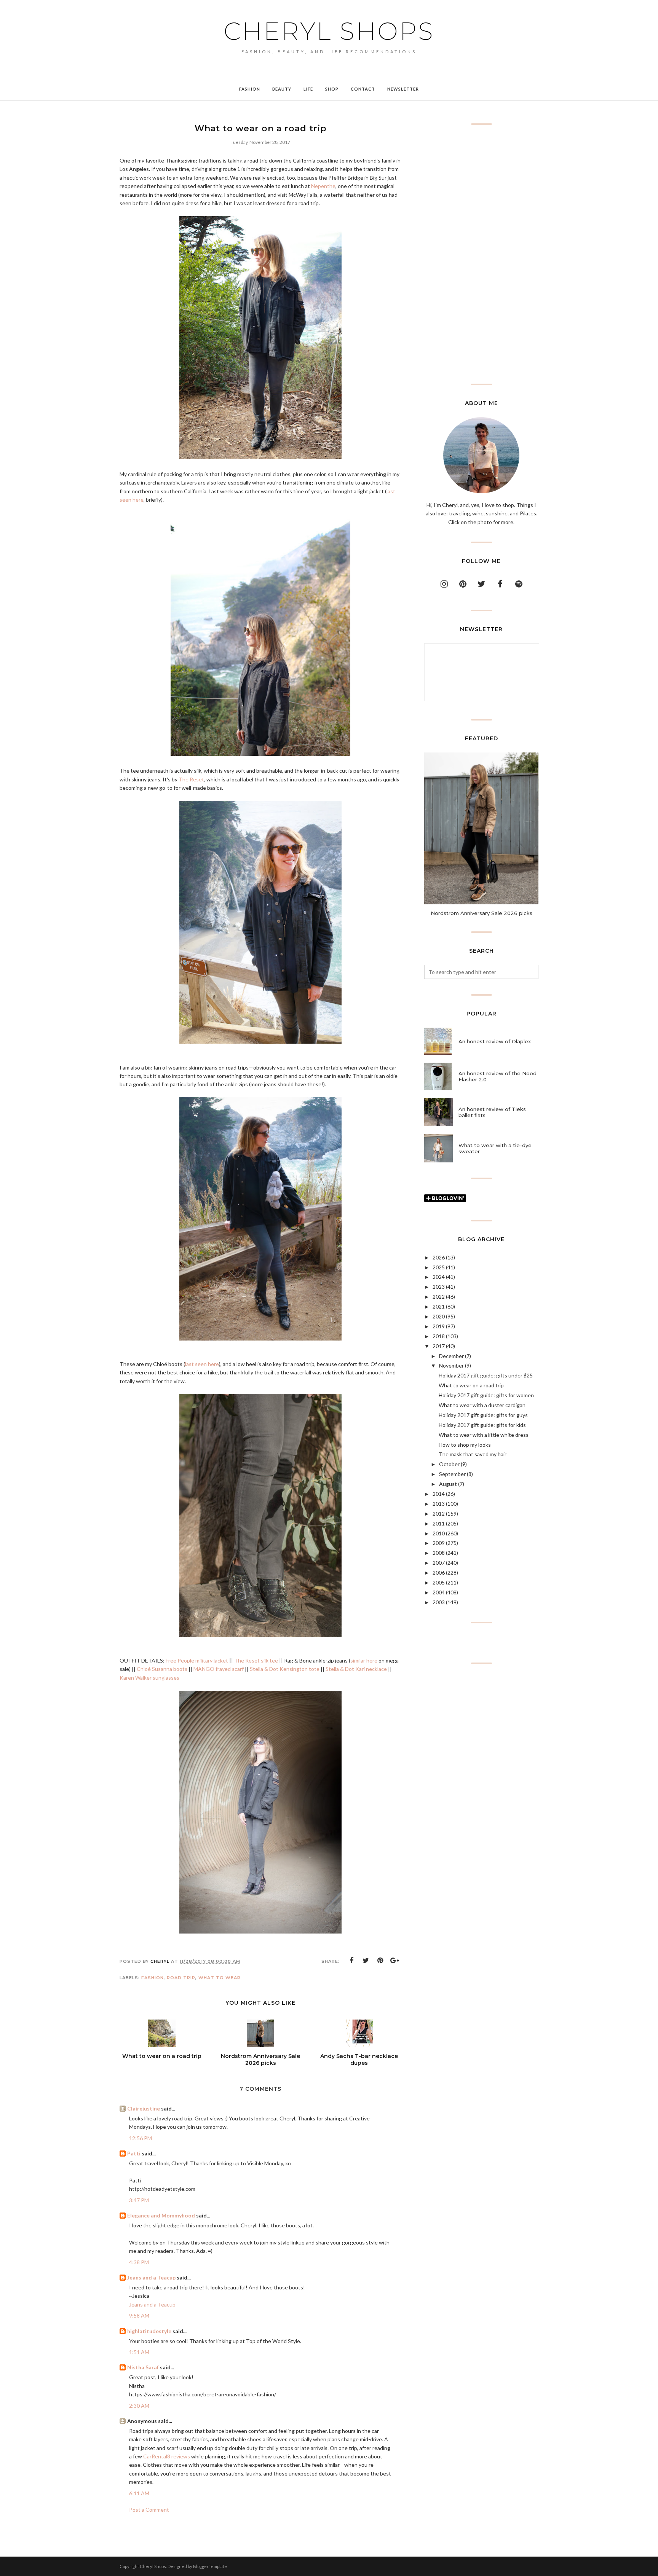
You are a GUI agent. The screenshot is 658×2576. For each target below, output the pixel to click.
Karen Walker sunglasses (149, 1678)
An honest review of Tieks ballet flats (492, 1112)
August (448, 1484)
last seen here (202, 1364)
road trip (181, 1978)
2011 (439, 1523)
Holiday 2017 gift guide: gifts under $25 (486, 1375)
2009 (439, 1543)
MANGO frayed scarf (219, 1669)
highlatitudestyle (149, 2331)
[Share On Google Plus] (395, 1961)
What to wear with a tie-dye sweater (495, 1148)
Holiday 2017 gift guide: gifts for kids (482, 1425)
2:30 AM (139, 2406)
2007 (439, 1563)
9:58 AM (139, 2315)
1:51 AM (139, 2352)
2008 (439, 1553)
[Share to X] (366, 1961)
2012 (439, 1514)
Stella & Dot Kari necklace (356, 1669)
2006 (439, 1573)
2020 (439, 1316)
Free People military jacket (197, 1660)
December (451, 1356)
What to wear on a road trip (471, 1385)
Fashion (153, 1978)
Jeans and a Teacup (151, 2277)
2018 (439, 1336)
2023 (439, 1287)
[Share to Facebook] (351, 1961)
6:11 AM (139, 2493)
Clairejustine (144, 2108)
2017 (439, 1346)
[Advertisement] (481, 254)
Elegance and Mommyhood (161, 2215)
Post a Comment (149, 2510)
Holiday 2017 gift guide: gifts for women (486, 1395)
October (449, 1464)
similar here (364, 1660)
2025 (439, 1267)
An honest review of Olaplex (495, 1041)
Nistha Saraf (143, 2367)
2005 (439, 1582)
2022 (439, 1297)
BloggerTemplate (210, 2566)
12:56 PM (141, 2138)
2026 (439, 1257)
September (452, 1474)
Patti (134, 2153)
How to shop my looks (465, 1445)
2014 (439, 1494)
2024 (439, 1277)
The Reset (191, 779)
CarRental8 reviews (167, 2456)
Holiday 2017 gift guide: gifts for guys (483, 1415)
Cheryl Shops (329, 31)
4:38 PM (139, 2262)
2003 (439, 1602)
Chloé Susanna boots (162, 1669)
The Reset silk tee (256, 1660)
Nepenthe (323, 186)
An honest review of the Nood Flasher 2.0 (497, 1076)
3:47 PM (139, 2200)
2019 (439, 1326)
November (451, 1365)
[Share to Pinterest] (380, 1961)
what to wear (220, 1978)
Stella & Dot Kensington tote (285, 1669)
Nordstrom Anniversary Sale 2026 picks (482, 913)
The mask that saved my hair (473, 1454)
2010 (439, 1533)
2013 (439, 1504)
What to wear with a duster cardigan (482, 1405)
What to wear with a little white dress (484, 1435)
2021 (439, 1306)
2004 (439, 1592)
